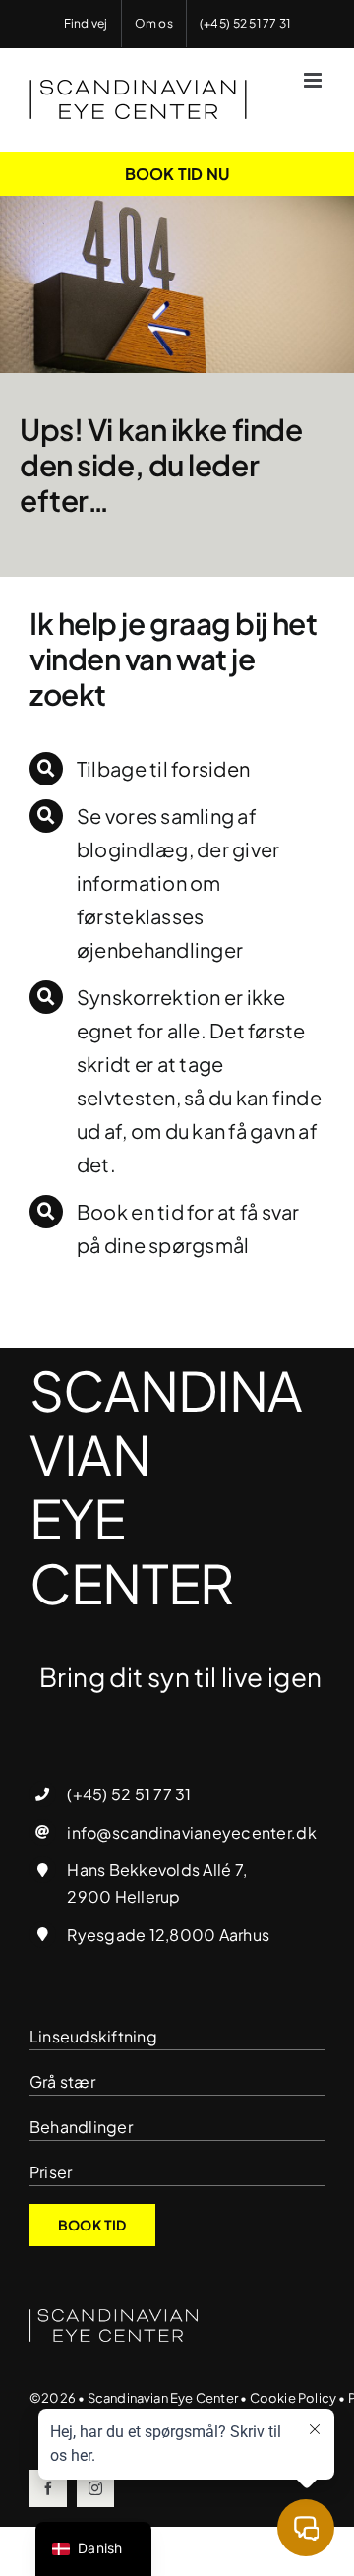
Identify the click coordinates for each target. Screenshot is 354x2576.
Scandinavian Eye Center (163, 2398)
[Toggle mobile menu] (314, 80)
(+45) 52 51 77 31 (129, 1794)
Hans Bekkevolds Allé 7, (157, 1870)
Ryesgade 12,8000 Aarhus (168, 1935)
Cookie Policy (294, 2398)
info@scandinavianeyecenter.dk (191, 1832)
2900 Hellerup (123, 1896)
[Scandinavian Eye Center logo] (118, 2317)
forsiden (210, 768)
